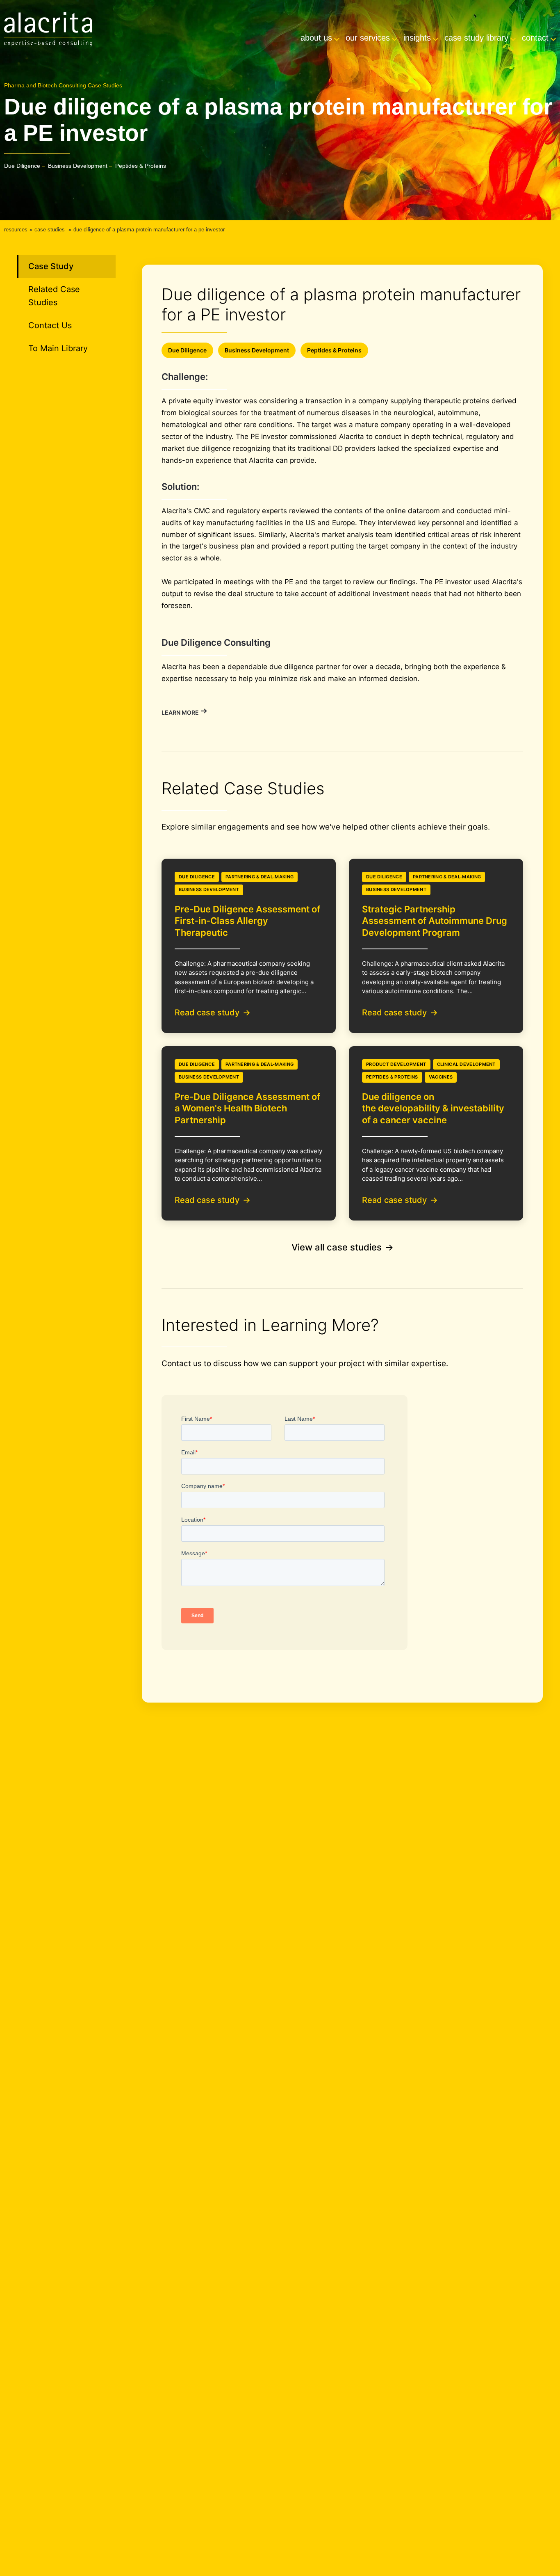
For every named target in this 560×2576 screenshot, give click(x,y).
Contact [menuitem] (535, 38)
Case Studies (50, 230)
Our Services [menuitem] (368, 38)
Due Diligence (22, 166)
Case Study (51, 266)
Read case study (207, 1013)
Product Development (396, 1064)
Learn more (180, 712)
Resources (16, 230)
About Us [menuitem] (316, 38)
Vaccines (441, 1077)
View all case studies (337, 1247)
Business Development (78, 166)
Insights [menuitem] (417, 38)
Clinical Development (466, 1064)
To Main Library (58, 348)
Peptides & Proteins (141, 166)
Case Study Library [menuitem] (476, 38)
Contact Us (50, 325)
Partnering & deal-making (260, 877)
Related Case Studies (54, 296)
